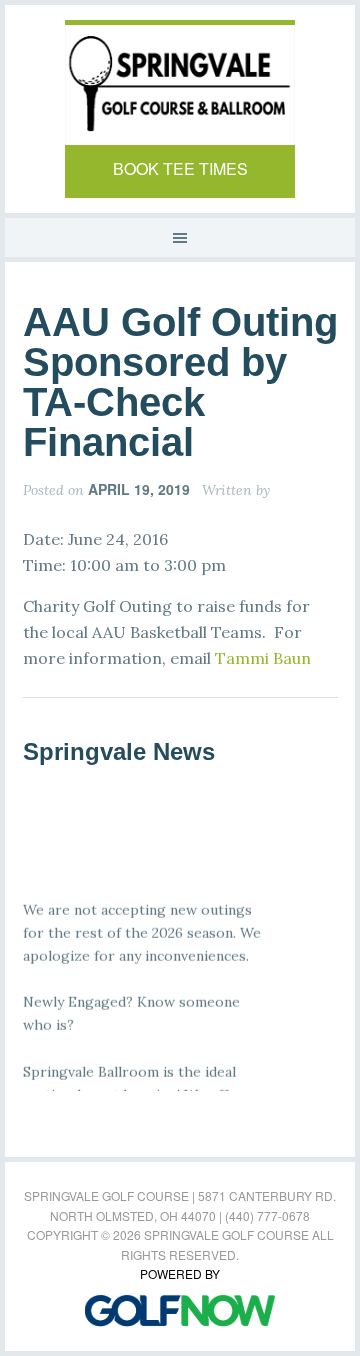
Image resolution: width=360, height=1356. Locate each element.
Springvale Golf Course (180, 85)
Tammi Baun (263, 658)
